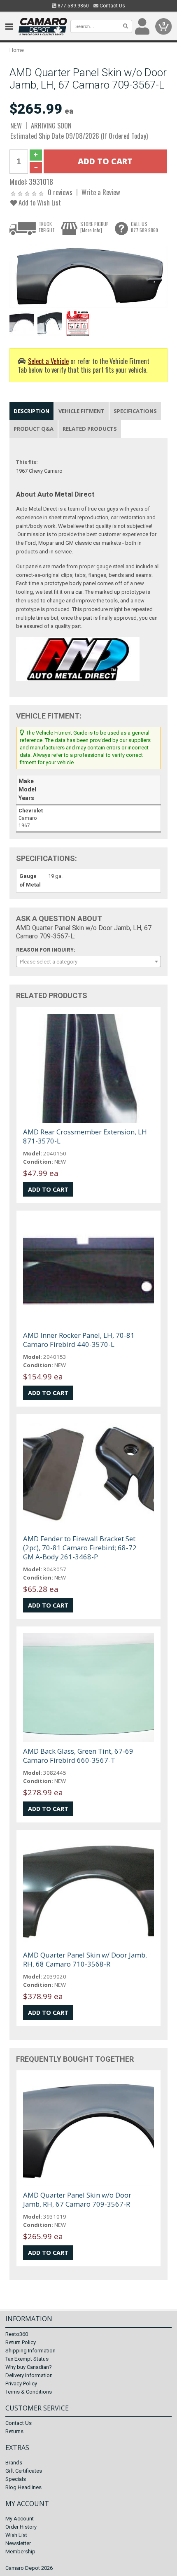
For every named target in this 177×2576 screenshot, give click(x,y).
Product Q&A (34, 429)
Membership (20, 2551)
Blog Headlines (23, 2487)
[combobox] (88, 961)
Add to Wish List (39, 202)
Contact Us (112, 6)
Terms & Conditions (29, 2392)
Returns (14, 2431)
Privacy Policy (21, 2383)
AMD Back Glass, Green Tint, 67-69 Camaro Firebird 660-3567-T (78, 1756)
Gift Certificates (24, 2471)
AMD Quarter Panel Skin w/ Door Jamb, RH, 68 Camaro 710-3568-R (85, 1959)
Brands (14, 2463)
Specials (16, 2479)
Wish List (16, 2535)
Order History (21, 2527)
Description (31, 411)
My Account (20, 2519)
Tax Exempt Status (27, 2359)
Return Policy (21, 2342)
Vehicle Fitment (82, 411)
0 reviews (60, 192)
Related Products (90, 429)
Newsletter (18, 2543)
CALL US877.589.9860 (144, 227)
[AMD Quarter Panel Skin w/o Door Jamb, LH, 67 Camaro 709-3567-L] (88, 276)
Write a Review (101, 192)
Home (17, 50)
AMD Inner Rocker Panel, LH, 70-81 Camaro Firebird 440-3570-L (79, 1340)
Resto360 (17, 2334)
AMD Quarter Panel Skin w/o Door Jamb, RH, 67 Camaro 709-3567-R (77, 2199)
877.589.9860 (73, 6)
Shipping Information (30, 2351)
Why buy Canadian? (29, 2367)
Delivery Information (29, 2375)
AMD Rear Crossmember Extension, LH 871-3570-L (85, 1136)
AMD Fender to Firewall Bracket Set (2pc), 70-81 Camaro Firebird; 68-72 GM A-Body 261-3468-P (80, 1548)
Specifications (135, 411)
